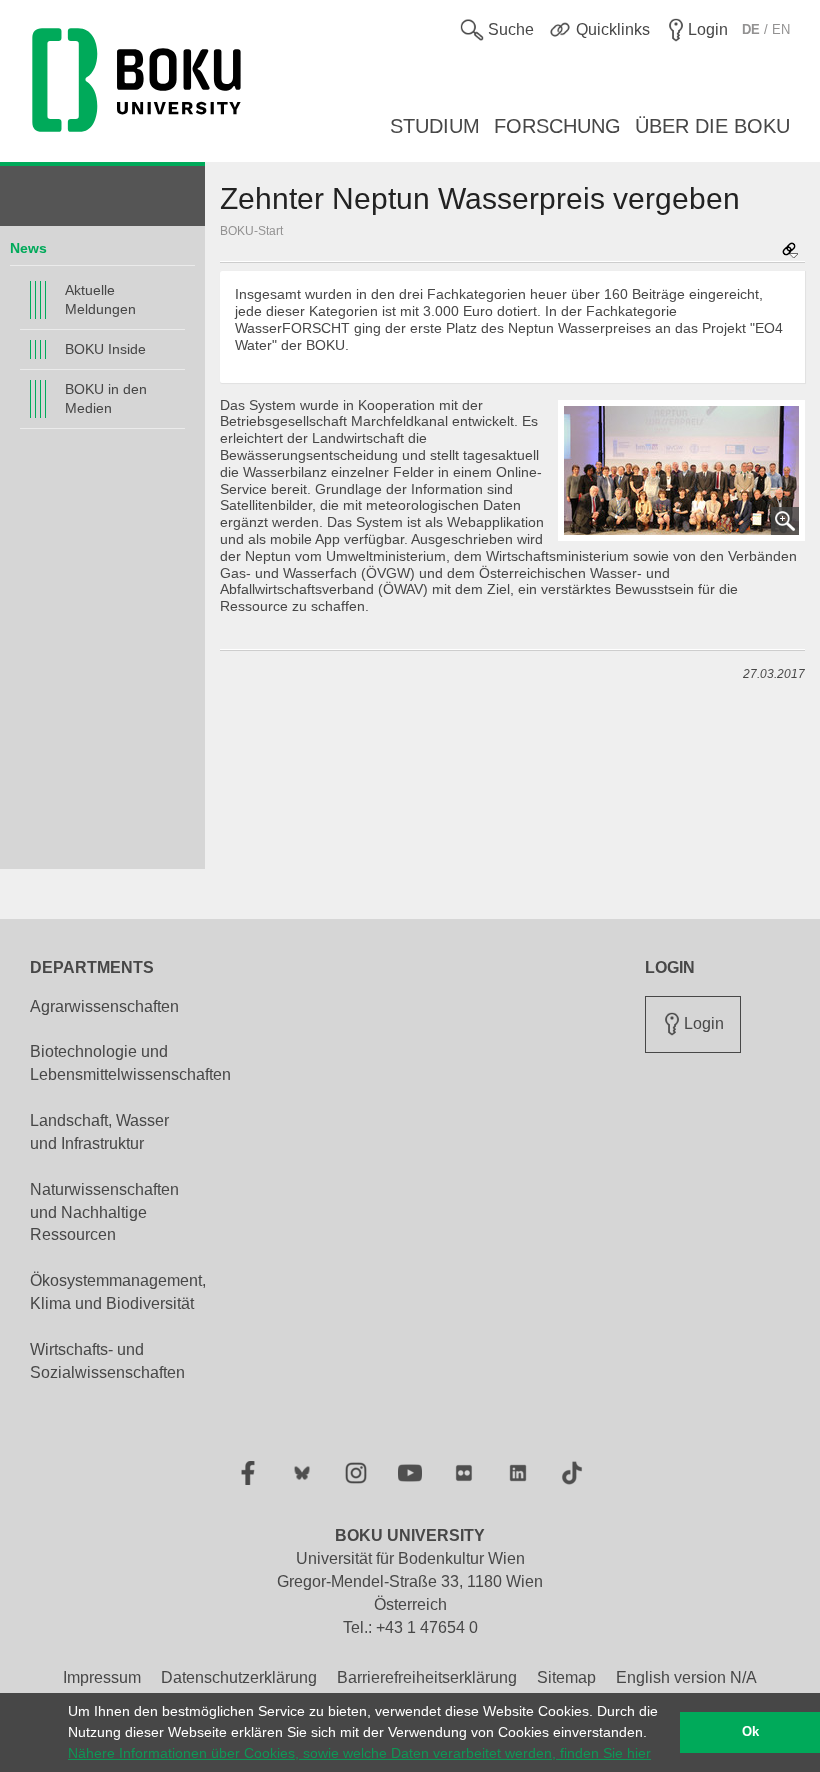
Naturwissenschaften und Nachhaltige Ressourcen (104, 1212)
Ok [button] (750, 1732)
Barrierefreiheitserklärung (427, 1677)
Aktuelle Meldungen (100, 299)
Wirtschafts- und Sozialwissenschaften (107, 1361)
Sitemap (566, 1677)
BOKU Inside (105, 349)
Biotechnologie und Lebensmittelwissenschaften (130, 1063)
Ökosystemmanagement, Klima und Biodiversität (118, 1292)
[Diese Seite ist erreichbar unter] (790, 251)
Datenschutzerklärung (239, 1677)
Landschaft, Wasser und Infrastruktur (99, 1132)
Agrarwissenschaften (104, 1006)
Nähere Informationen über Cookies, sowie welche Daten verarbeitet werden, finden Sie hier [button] (359, 1753)
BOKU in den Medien (106, 398)
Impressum (102, 1677)
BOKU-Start (251, 231)
